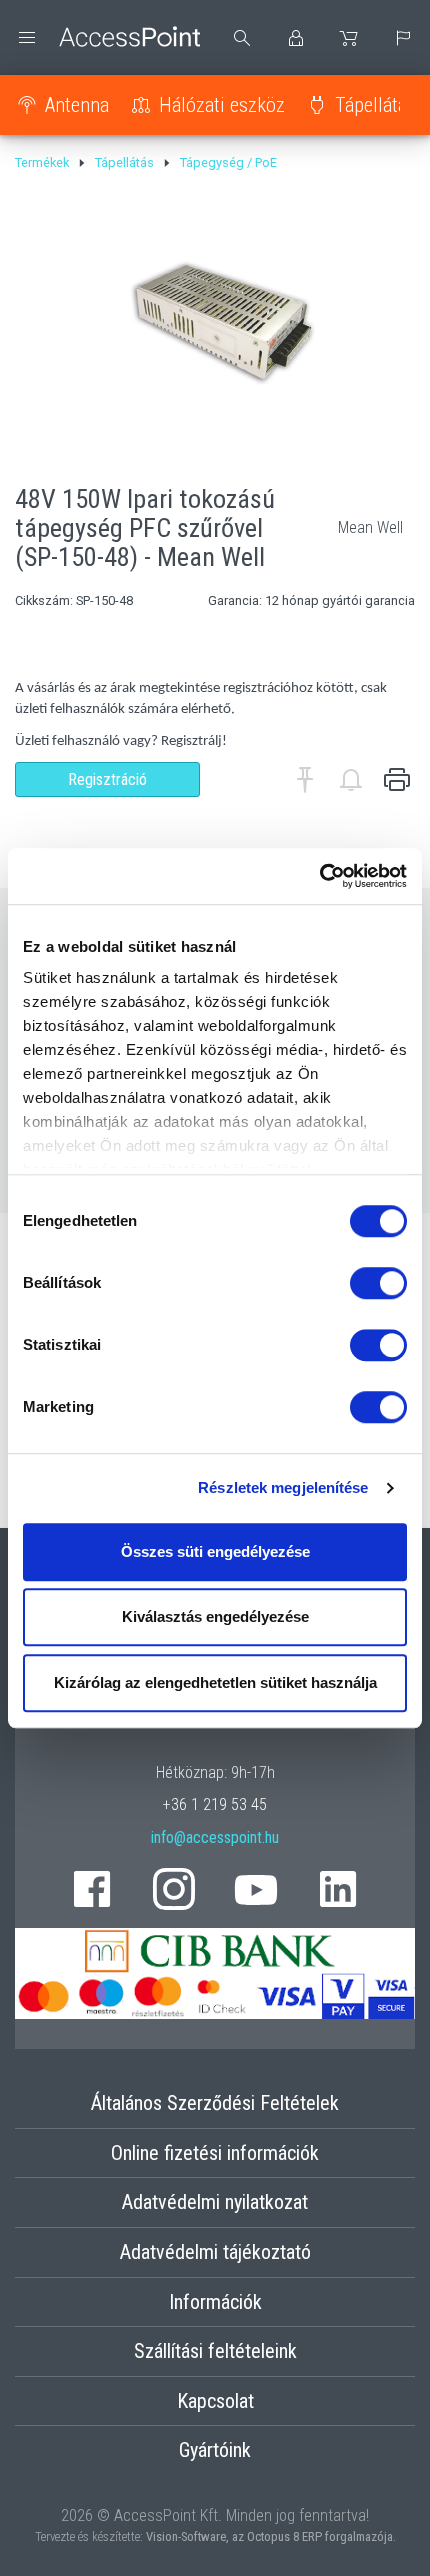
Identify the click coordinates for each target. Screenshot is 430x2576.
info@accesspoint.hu (215, 1837)
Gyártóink (215, 2450)
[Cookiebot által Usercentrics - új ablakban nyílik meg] (319, 876)
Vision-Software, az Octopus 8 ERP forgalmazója (269, 2537)
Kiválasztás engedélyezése (215, 1616)
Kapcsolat (215, 2401)
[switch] (378, 1283)
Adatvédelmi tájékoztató (215, 2252)
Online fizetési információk (215, 2153)
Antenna (77, 105)
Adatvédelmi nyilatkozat (215, 2202)
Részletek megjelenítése (283, 1487)
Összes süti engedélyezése (215, 1551)
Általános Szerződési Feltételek (215, 2103)
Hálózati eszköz (222, 105)
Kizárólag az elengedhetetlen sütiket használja (215, 1682)
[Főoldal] (107, 37)
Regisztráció (107, 780)
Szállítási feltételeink (215, 2351)
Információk (215, 2302)
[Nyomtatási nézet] (397, 780)
